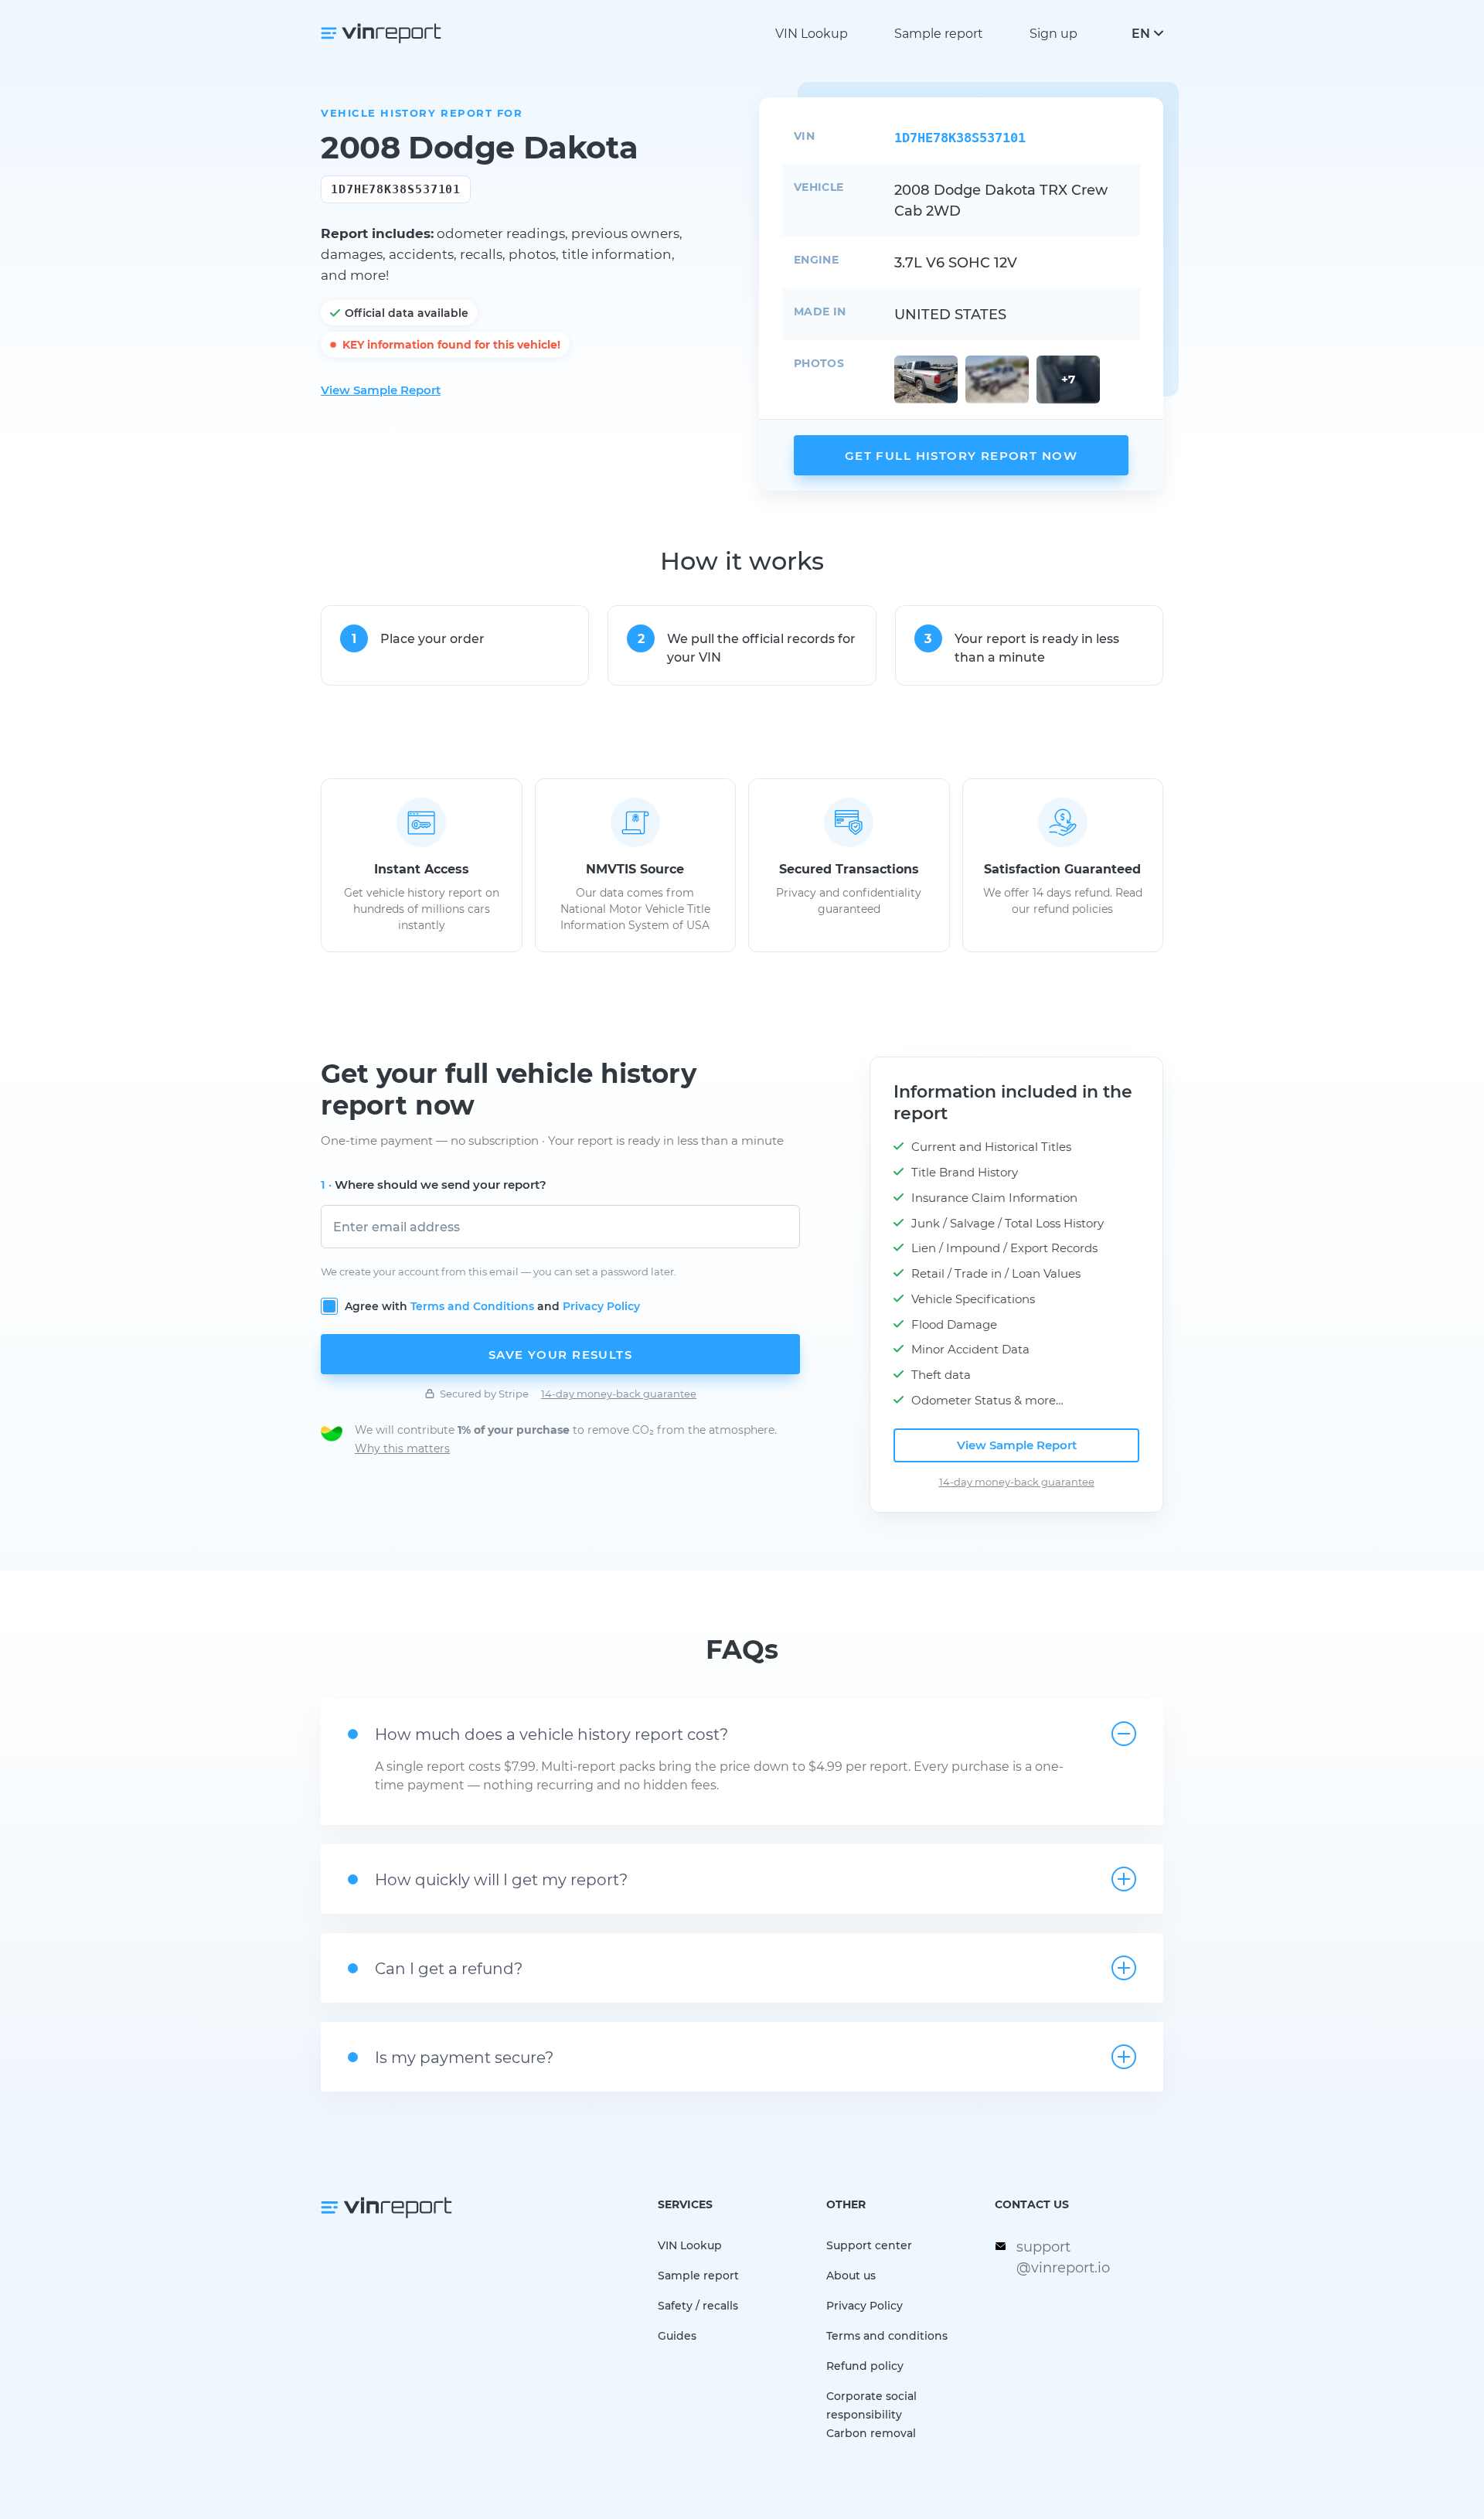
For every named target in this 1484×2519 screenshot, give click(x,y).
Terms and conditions (887, 2335)
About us (851, 2275)
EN (1141, 33)
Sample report (939, 33)
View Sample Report (381, 390)
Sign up (1053, 33)
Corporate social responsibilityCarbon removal (871, 2414)
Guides (677, 2335)
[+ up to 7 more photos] (926, 380)
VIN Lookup (812, 33)
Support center (869, 2245)
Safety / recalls (698, 2305)
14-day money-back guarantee (619, 1393)
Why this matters (402, 1448)
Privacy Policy (601, 1306)
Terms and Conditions (472, 1306)
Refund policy (865, 2366)
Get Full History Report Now (961, 455)
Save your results (560, 1354)
